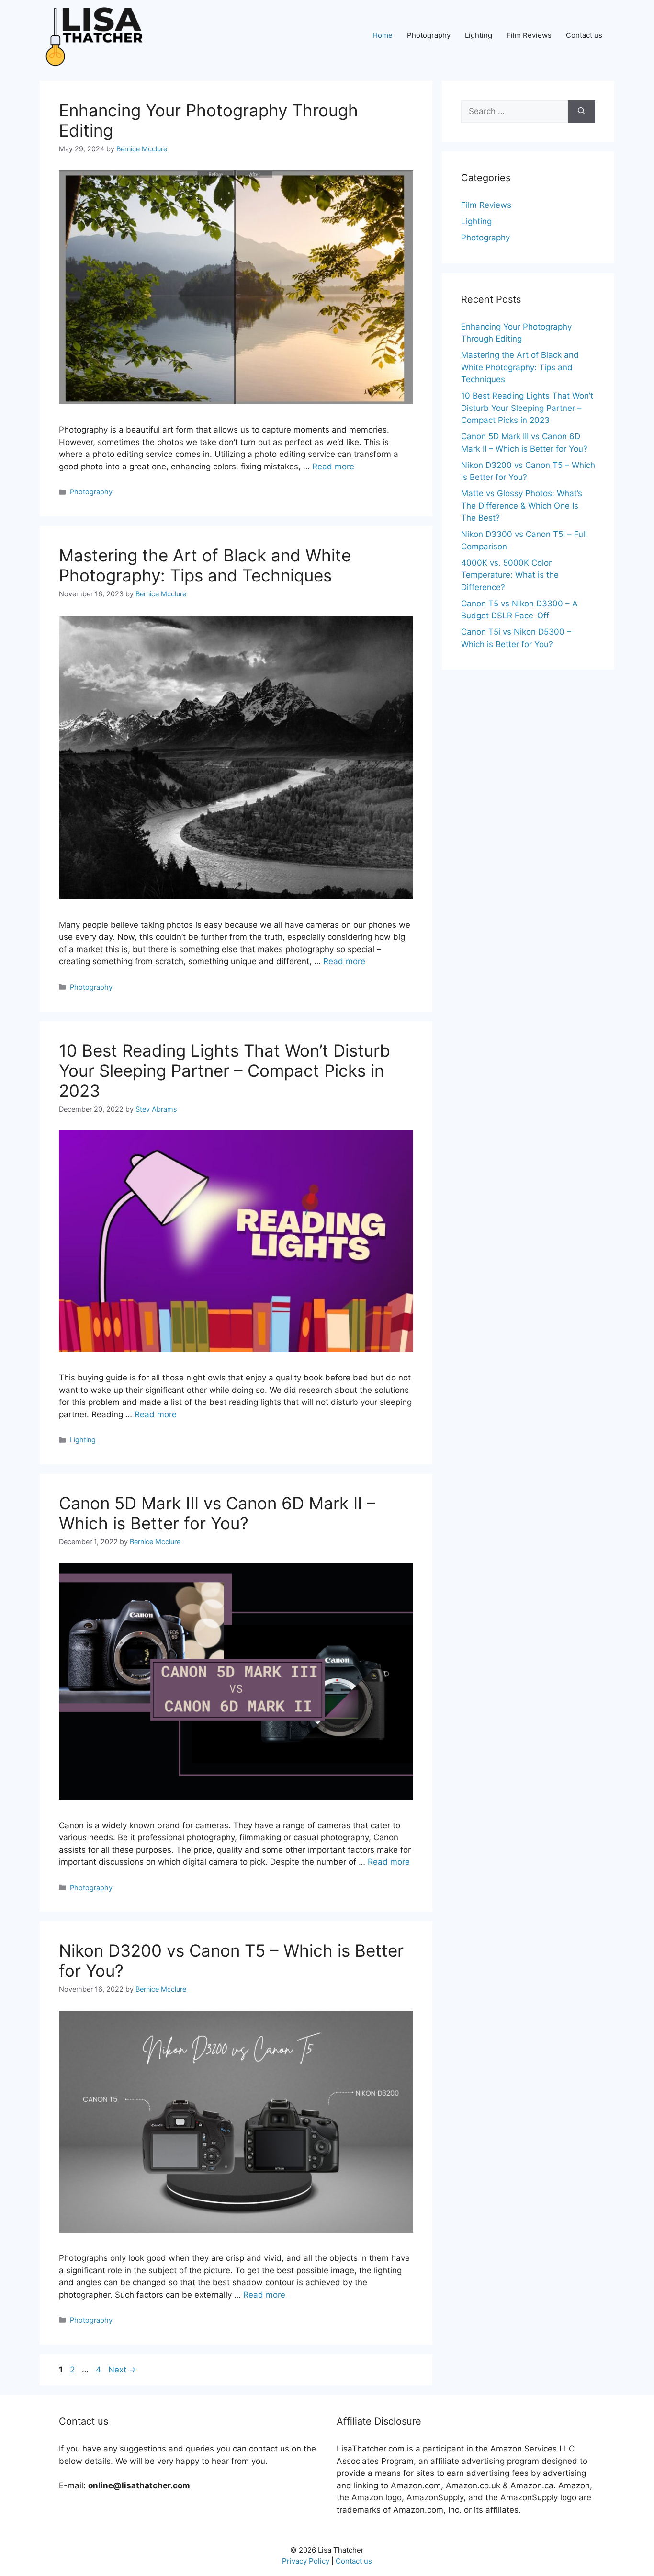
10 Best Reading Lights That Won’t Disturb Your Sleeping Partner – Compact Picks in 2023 (225, 1071)
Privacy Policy (306, 2561)
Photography (429, 35)
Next (122, 2370)
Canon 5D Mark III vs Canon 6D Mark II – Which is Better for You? (217, 1513)
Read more (333, 467)
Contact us (584, 35)
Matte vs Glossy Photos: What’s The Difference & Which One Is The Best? (522, 506)
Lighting (479, 35)
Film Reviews (529, 35)
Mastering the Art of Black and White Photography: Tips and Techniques (205, 565)
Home (383, 35)
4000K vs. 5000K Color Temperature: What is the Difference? (510, 575)
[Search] (581, 112)
